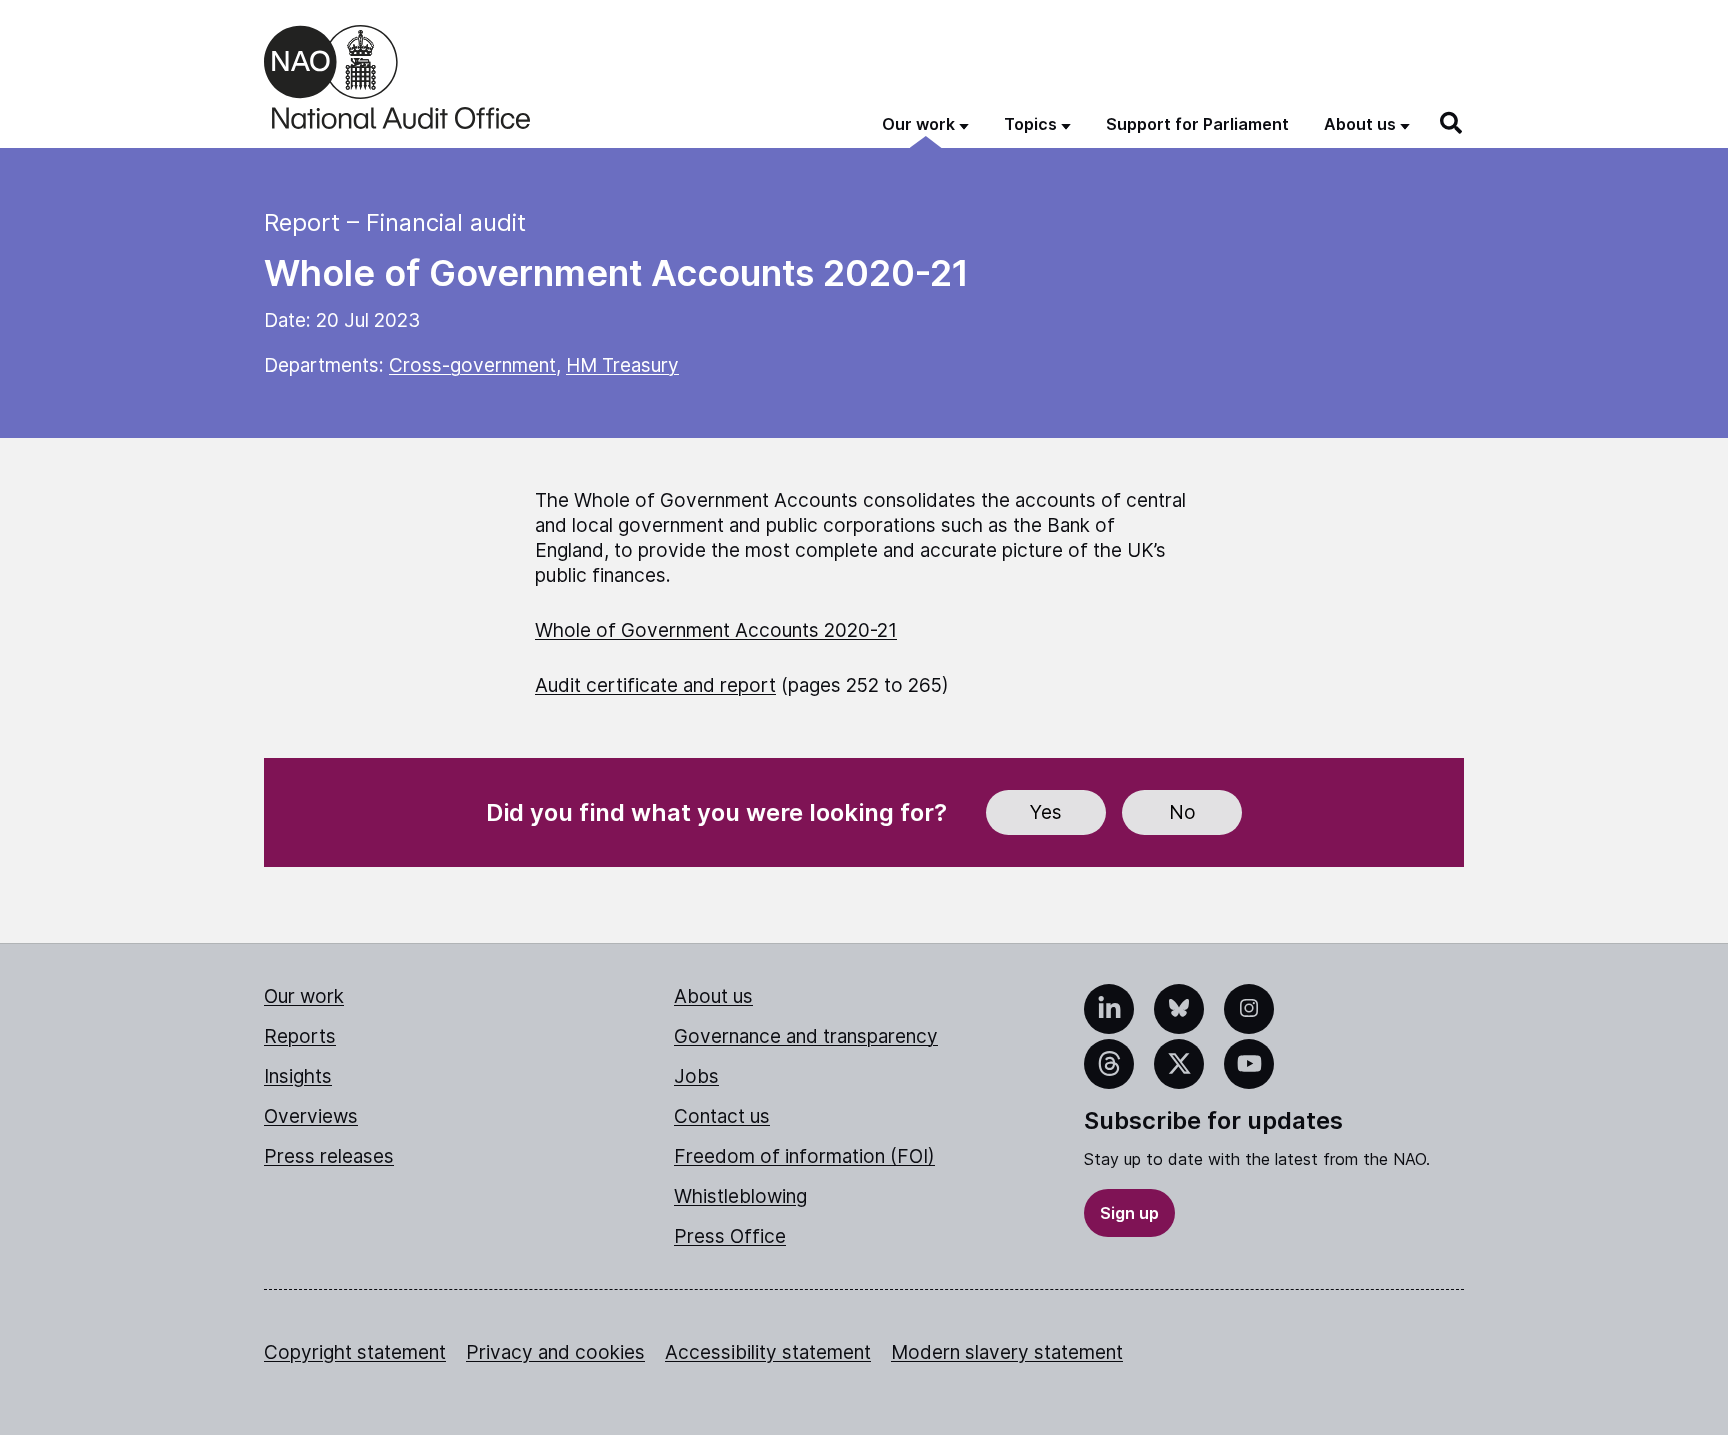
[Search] (1452, 123)
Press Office (730, 1236)
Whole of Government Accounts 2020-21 (716, 630)
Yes (1046, 812)
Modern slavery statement (1007, 1352)
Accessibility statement (768, 1352)
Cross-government (472, 365)
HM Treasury (622, 365)
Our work (304, 996)
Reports (300, 1036)
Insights (298, 1076)
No (1182, 812)
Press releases (329, 1156)
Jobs (696, 1076)
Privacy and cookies (555, 1352)
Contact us (722, 1116)
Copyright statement (355, 1352)
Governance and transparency (806, 1036)
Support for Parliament (1197, 124)
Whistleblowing (740, 1196)
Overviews (311, 1116)
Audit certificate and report (655, 685)
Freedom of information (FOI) (804, 1156)
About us (713, 996)
